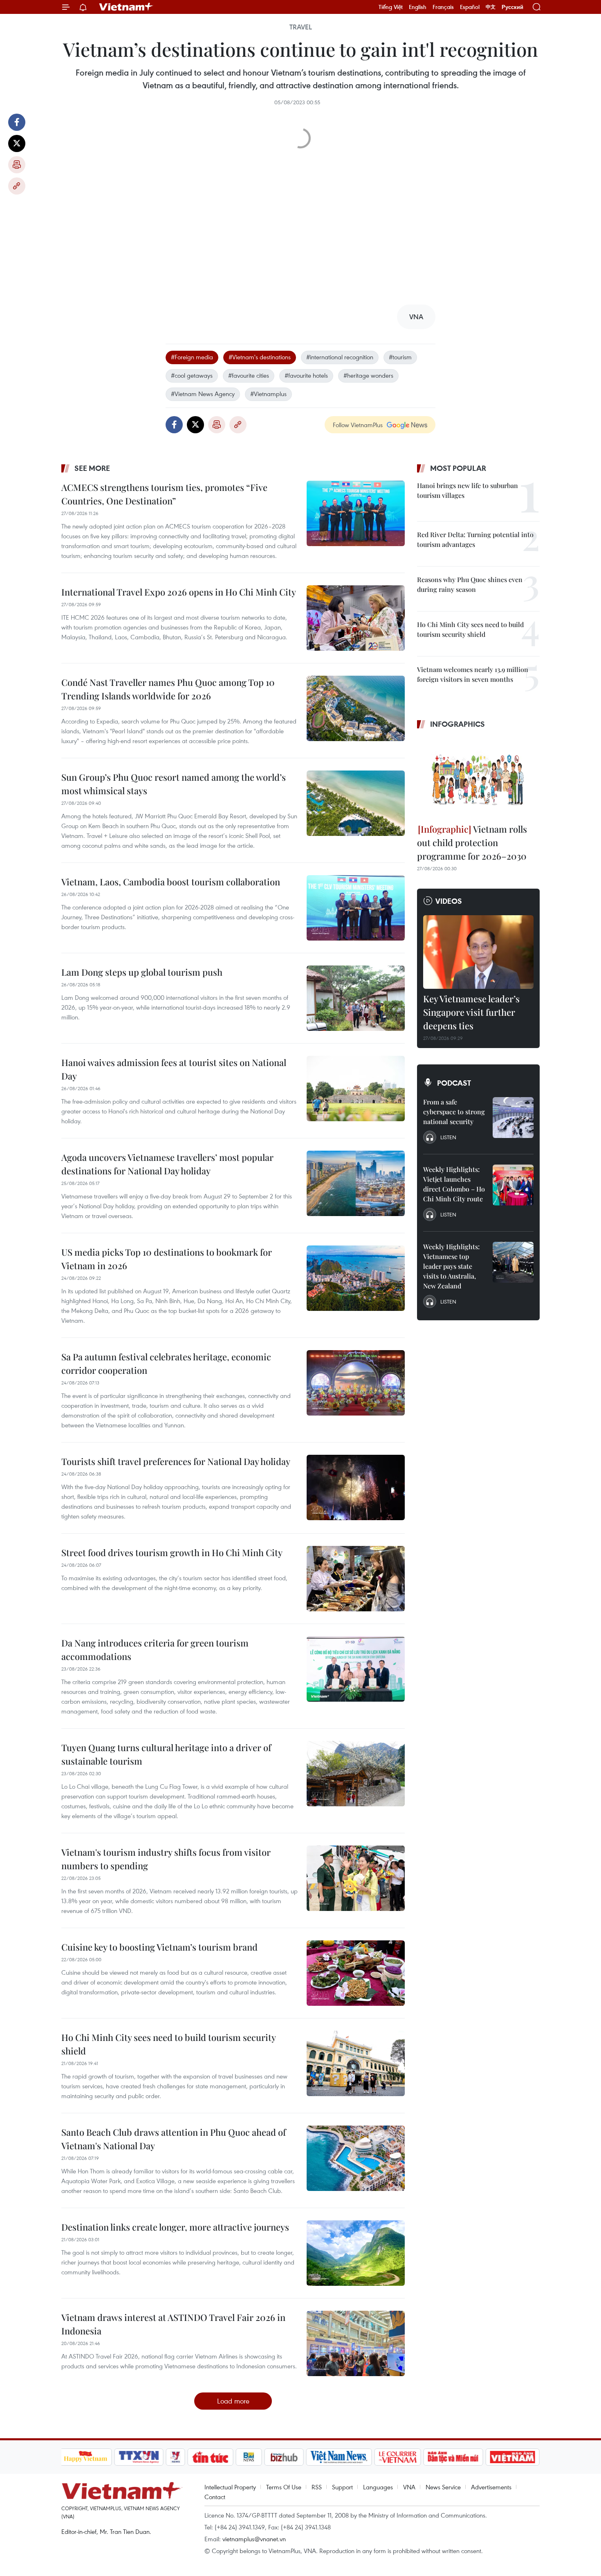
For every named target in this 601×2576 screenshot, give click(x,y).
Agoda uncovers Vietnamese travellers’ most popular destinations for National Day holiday (167, 1164)
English (418, 7)
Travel (301, 27)
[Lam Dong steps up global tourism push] (356, 998)
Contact (215, 2497)
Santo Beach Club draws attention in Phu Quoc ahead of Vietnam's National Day (174, 2139)
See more (92, 468)
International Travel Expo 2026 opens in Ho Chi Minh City (179, 592)
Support (342, 2487)
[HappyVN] (86, 2457)
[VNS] (339, 2457)
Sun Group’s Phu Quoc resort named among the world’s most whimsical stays (174, 784)
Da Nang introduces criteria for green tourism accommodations (155, 1650)
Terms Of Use (284, 2487)
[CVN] (398, 2457)
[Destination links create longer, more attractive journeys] (356, 2253)
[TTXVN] (139, 2457)
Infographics (457, 724)
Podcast (454, 1083)
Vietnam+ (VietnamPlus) (126, 7)
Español (470, 7)
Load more (233, 2401)
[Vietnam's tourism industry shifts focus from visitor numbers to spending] (356, 1878)
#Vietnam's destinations (260, 357)
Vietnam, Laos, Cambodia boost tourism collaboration (171, 882)
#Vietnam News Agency (203, 394)
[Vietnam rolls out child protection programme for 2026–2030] (478, 777)
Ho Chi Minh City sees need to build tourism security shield (168, 2044)
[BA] (513, 2457)
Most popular (458, 468)
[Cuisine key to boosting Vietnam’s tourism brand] (356, 1973)
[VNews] (175, 2457)
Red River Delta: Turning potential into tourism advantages (475, 539)
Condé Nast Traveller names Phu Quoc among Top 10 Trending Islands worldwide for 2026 (168, 689)
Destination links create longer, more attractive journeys (175, 2227)
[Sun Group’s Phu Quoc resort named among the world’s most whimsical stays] (356, 803)
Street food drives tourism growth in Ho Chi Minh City (172, 1552)
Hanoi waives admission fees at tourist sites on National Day (174, 1069)
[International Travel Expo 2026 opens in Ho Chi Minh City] (356, 618)
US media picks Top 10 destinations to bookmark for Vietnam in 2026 (167, 1259)
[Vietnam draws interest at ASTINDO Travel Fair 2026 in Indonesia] (356, 2343)
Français (443, 7)
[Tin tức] (210, 2457)
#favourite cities (249, 375)
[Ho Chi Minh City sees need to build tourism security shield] (356, 2063)
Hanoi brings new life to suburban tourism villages (468, 490)
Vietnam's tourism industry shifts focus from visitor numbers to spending (166, 1859)
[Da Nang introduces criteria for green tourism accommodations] (356, 1669)
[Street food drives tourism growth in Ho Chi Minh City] (356, 1579)
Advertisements (491, 2487)
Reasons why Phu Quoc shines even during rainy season (470, 584)
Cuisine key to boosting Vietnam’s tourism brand (159, 1947)
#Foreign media (192, 357)
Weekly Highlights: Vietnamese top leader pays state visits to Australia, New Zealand (451, 1266)
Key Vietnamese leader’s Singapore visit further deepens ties (471, 1012)
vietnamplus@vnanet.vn (254, 2539)
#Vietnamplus (268, 394)
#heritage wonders (368, 375)
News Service (443, 2487)
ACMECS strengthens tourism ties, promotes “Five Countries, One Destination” (164, 494)
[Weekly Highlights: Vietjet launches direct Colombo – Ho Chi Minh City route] (513, 1185)
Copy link (17, 186)
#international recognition (340, 357)
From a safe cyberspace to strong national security (454, 1112)
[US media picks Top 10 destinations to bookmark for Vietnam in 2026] (356, 1278)
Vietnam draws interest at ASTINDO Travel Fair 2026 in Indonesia (173, 2324)
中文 (491, 7)
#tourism (400, 357)
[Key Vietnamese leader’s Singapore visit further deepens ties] (478, 952)
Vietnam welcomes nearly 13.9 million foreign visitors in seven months (473, 674)
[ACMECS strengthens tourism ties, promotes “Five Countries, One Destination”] (356, 513)
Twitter (17, 143)
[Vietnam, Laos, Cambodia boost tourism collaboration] (356, 908)
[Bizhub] (284, 2457)
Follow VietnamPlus (358, 425)
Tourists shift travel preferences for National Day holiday (176, 1461)
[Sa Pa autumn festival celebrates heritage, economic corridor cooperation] (356, 1383)
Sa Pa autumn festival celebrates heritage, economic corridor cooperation (166, 1363)
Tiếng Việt (391, 7)
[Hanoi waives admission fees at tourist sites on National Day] (356, 1089)
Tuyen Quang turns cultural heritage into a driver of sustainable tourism (166, 1754)
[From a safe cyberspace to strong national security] (513, 1118)
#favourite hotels (306, 375)
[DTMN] (453, 2457)
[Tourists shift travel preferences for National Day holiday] (356, 1487)
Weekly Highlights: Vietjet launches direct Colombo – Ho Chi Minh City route (454, 1184)
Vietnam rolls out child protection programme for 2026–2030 (472, 842)
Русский (512, 7)
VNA (409, 2487)
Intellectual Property (230, 2487)
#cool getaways (192, 375)
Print (17, 165)
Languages (378, 2487)
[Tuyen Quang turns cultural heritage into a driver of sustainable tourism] (356, 1774)
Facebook (17, 122)
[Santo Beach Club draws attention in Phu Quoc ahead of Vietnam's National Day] (356, 2158)
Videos (449, 901)
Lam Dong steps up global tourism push (142, 972)
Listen (448, 1137)
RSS (317, 2487)
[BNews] (249, 2457)
